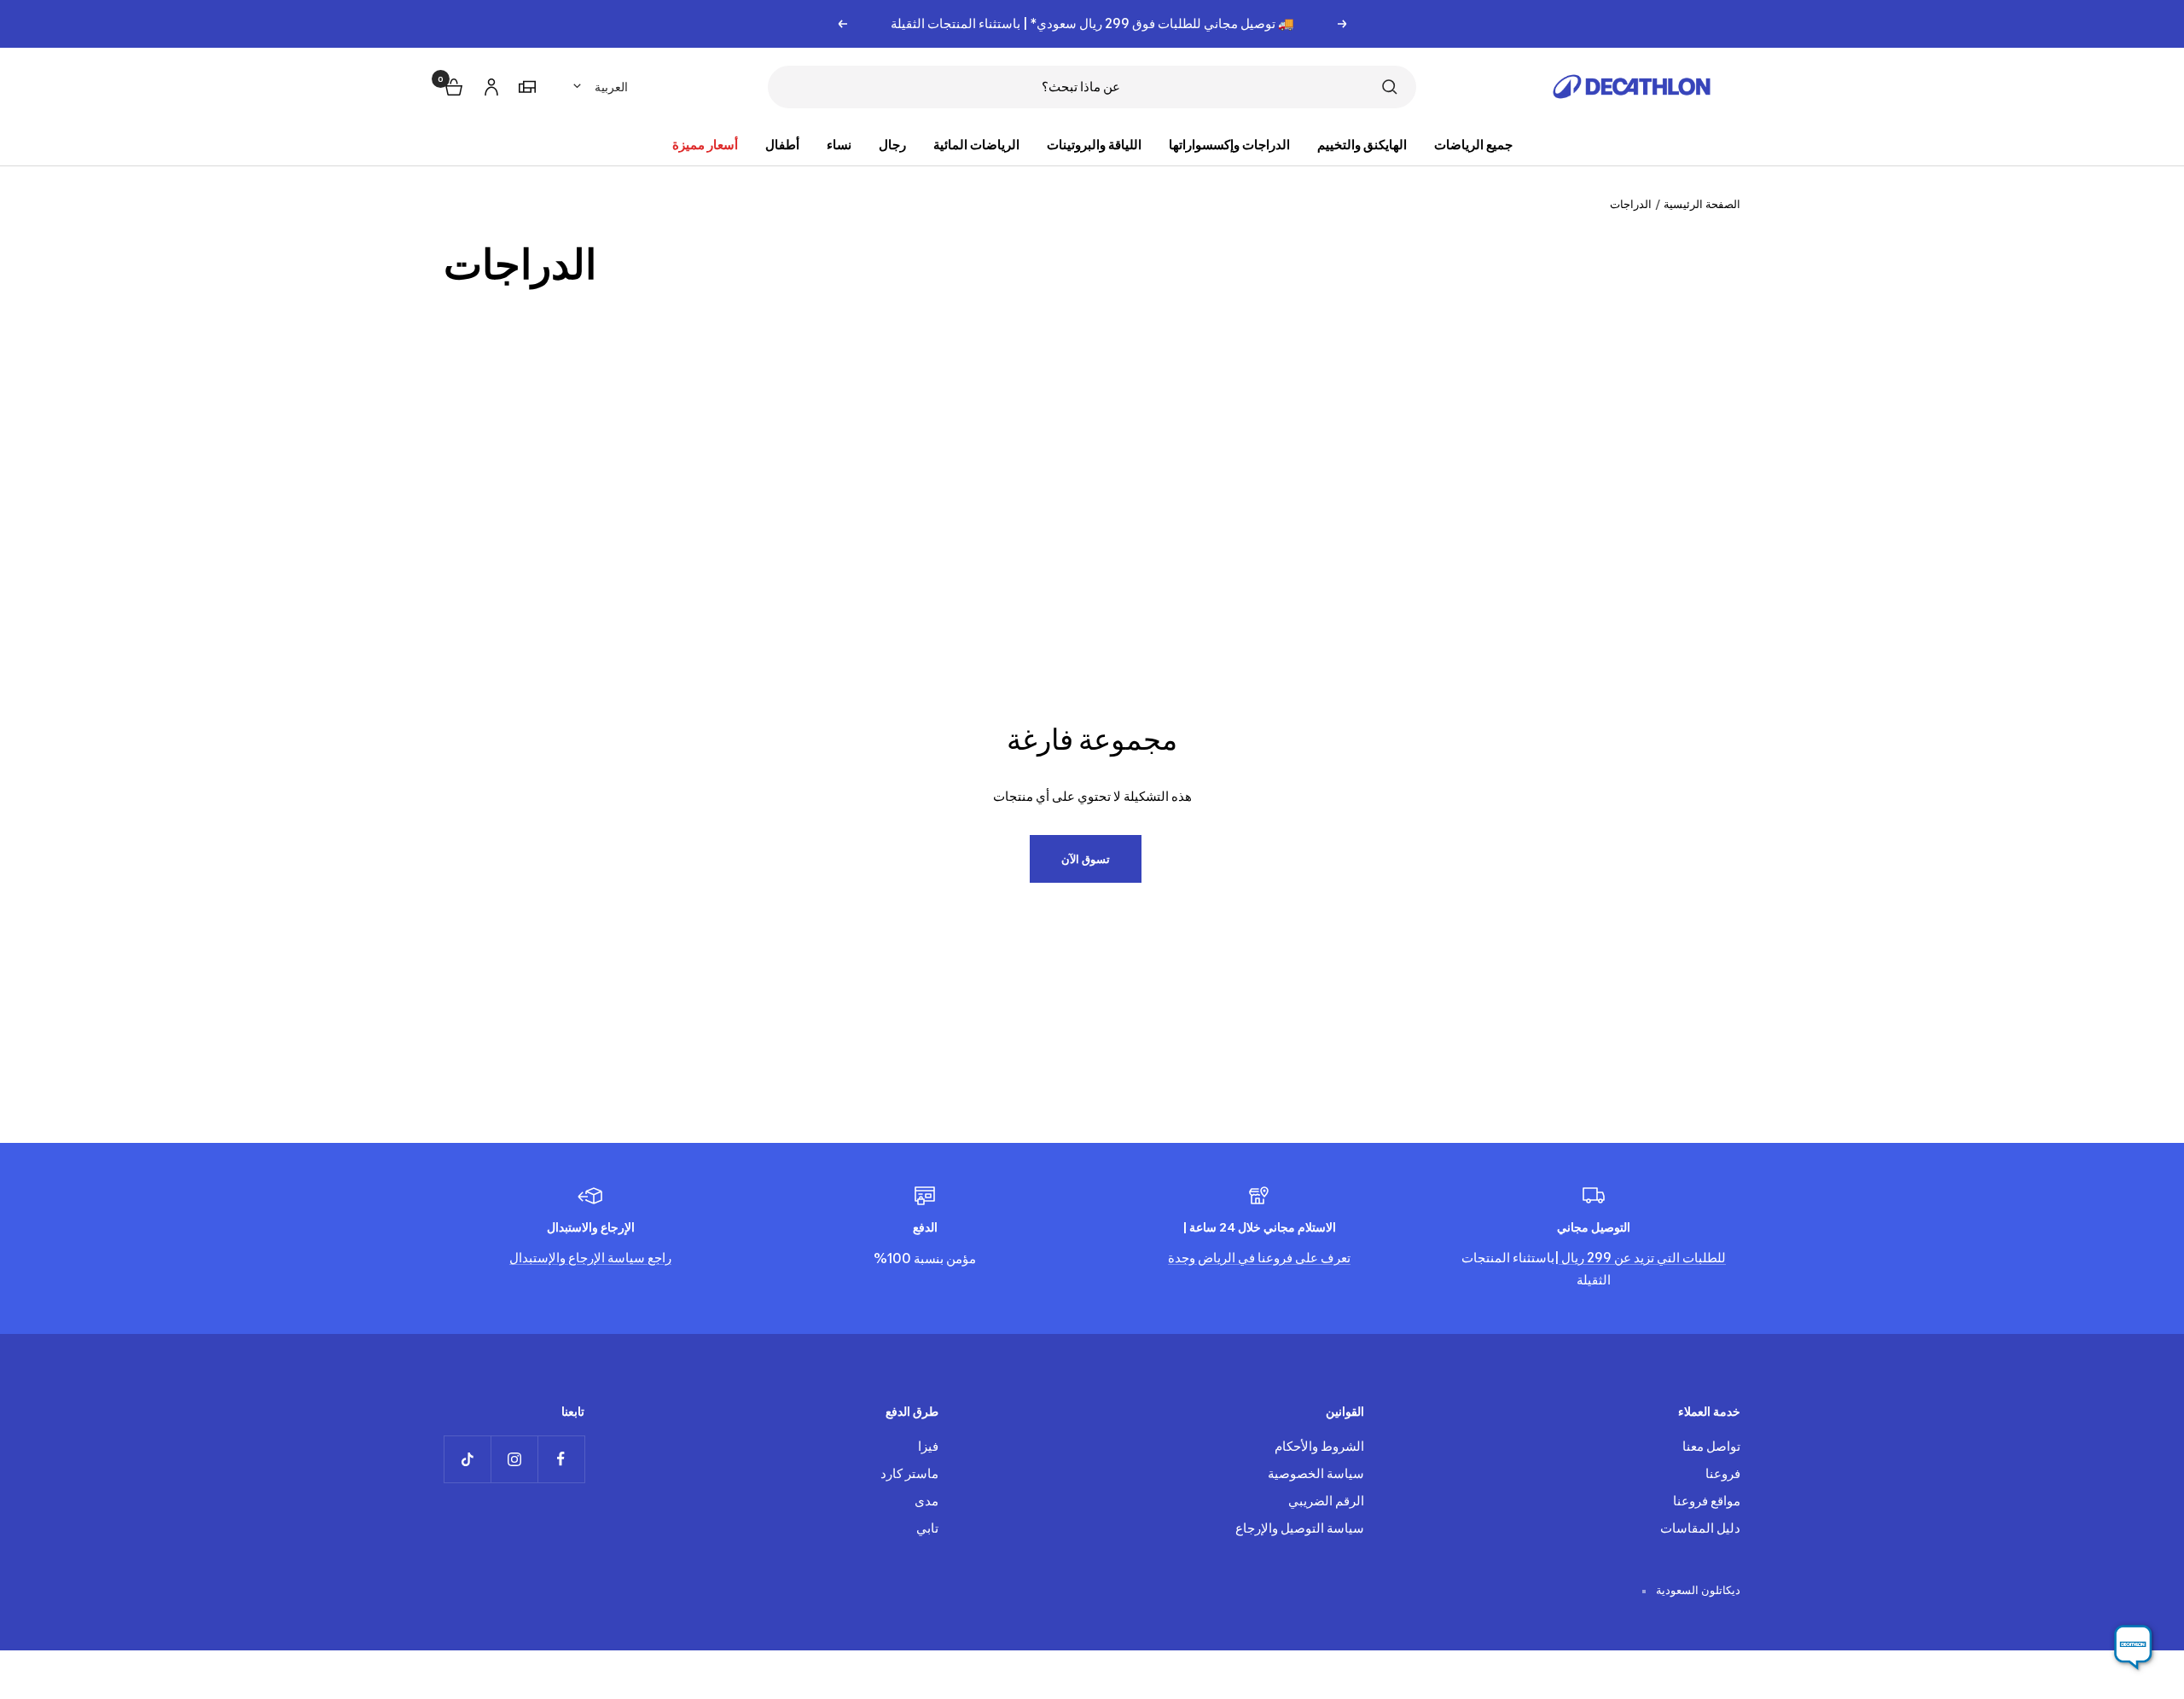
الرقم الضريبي (1326, 1501)
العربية (611, 87)
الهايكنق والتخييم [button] (1362, 145)
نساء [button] (839, 145)
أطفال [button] (782, 145)
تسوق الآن (1086, 859)
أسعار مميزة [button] (705, 145)
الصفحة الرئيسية (1702, 204)
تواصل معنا (1711, 1446)
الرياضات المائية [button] (976, 145)
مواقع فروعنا (1707, 1501)
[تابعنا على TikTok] (467, 1459)
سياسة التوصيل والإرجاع (1300, 1528)
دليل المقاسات (1700, 1528)
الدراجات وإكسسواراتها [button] (1229, 145)
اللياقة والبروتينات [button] (1094, 145)
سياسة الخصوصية (1316, 1473)
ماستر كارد (909, 1473)
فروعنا (1723, 1473)
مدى (926, 1501)
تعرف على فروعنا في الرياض (1273, 1258)
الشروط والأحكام (1319, 1446)
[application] (2133, 1648)
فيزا (928, 1446)
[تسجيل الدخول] (489, 84)
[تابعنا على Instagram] (514, 1459)
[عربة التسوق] (452, 85)
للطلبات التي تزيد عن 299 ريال (1642, 1258)
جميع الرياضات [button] (1473, 145)
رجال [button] (892, 145)
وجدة (1182, 1258)
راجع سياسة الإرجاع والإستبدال (590, 1258)
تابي (927, 1528)
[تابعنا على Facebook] (561, 1459)
